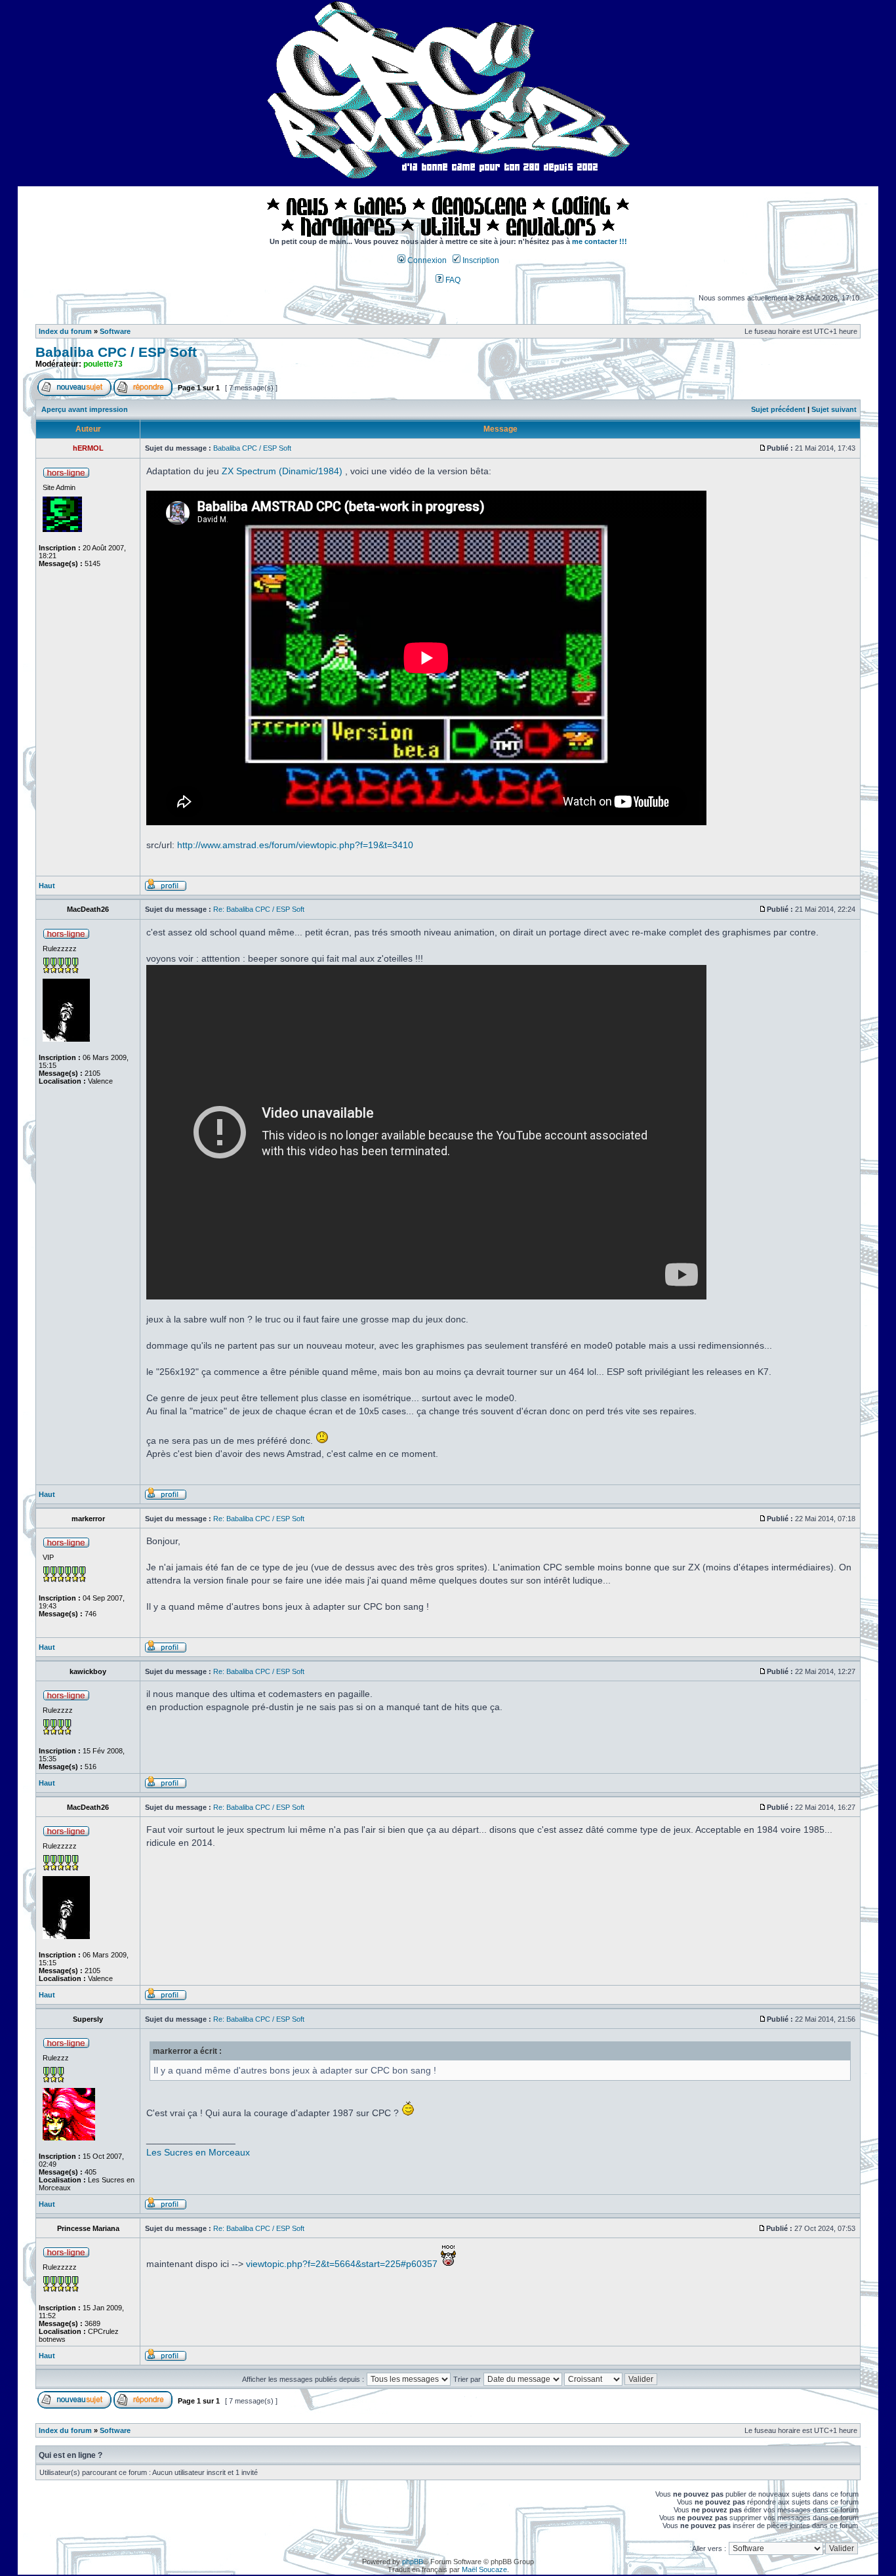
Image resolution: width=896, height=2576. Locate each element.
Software (115, 331)
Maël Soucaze (484, 2569)
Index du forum (65, 331)
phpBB (413, 2562)
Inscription (480, 260)
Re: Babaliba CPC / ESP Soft (259, 909)
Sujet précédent (778, 409)
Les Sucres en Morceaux (198, 2152)
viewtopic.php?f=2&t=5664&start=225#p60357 (342, 2264)
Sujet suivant (834, 409)
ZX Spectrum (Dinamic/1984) (282, 471)
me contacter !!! (600, 241)
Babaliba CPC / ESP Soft (116, 352)
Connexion (426, 260)
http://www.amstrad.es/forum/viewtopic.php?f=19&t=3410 (295, 845)
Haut (47, 886)
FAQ (452, 280)
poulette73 (103, 364)
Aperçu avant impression (85, 409)
